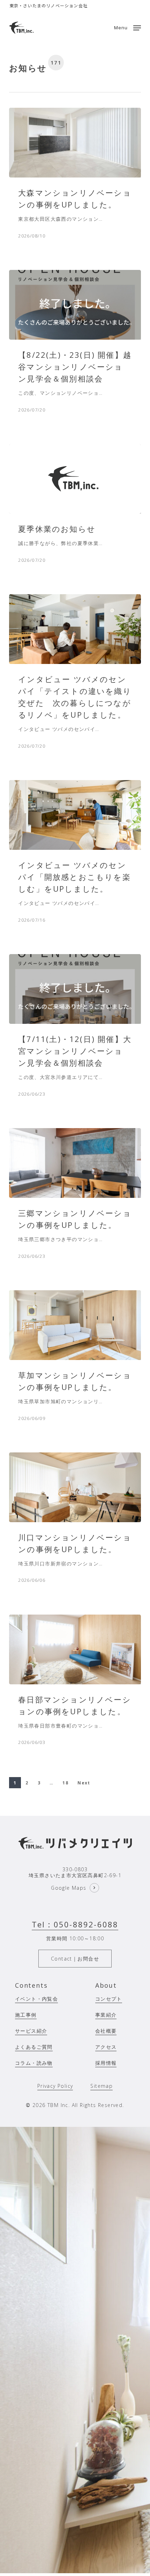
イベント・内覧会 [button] (36, 1999)
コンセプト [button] (109, 1999)
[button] (128, 27)
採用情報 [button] (106, 2063)
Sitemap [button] (102, 2086)
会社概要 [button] (106, 2031)
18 (65, 1783)
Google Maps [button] (69, 1888)
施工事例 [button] (26, 2015)
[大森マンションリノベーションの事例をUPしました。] (75, 143)
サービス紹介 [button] (31, 2031)
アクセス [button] (106, 2047)
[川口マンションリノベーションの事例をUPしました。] (75, 1487)
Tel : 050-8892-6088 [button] (75, 1924)
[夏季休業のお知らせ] (75, 479)
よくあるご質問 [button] (34, 2047)
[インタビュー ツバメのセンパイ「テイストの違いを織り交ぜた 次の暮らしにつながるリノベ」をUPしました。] (75, 629)
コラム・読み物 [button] (34, 2063)
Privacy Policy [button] (55, 2086)
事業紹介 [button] (106, 2015)
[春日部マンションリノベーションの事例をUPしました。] (75, 1649)
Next (84, 1783)
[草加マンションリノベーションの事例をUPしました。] (75, 1325)
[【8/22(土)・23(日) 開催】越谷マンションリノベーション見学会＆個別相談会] (75, 305)
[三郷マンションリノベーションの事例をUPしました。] (75, 1163)
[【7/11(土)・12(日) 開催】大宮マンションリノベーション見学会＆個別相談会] (75, 989)
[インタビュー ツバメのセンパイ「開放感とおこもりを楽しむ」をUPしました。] (75, 815)
